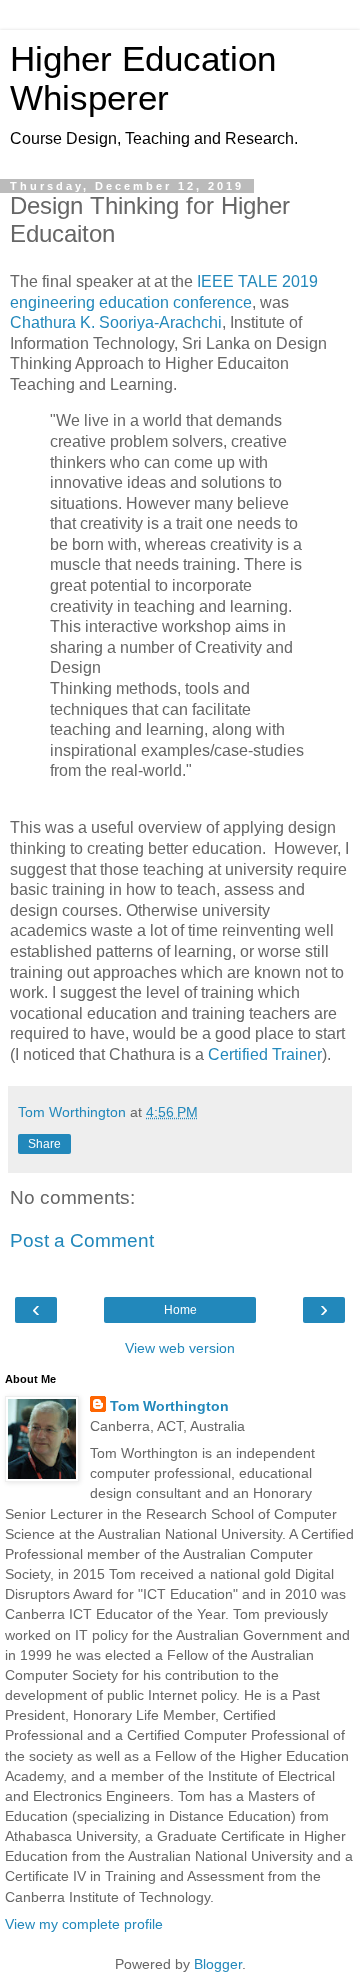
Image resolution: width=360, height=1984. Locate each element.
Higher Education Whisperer (143, 78)
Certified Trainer (265, 1054)
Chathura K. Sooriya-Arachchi (116, 322)
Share (44, 1144)
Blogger (218, 1964)
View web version (180, 1348)
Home (180, 1310)
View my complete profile (84, 1924)
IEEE (215, 281)
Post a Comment (82, 1240)
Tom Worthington (169, 1406)
